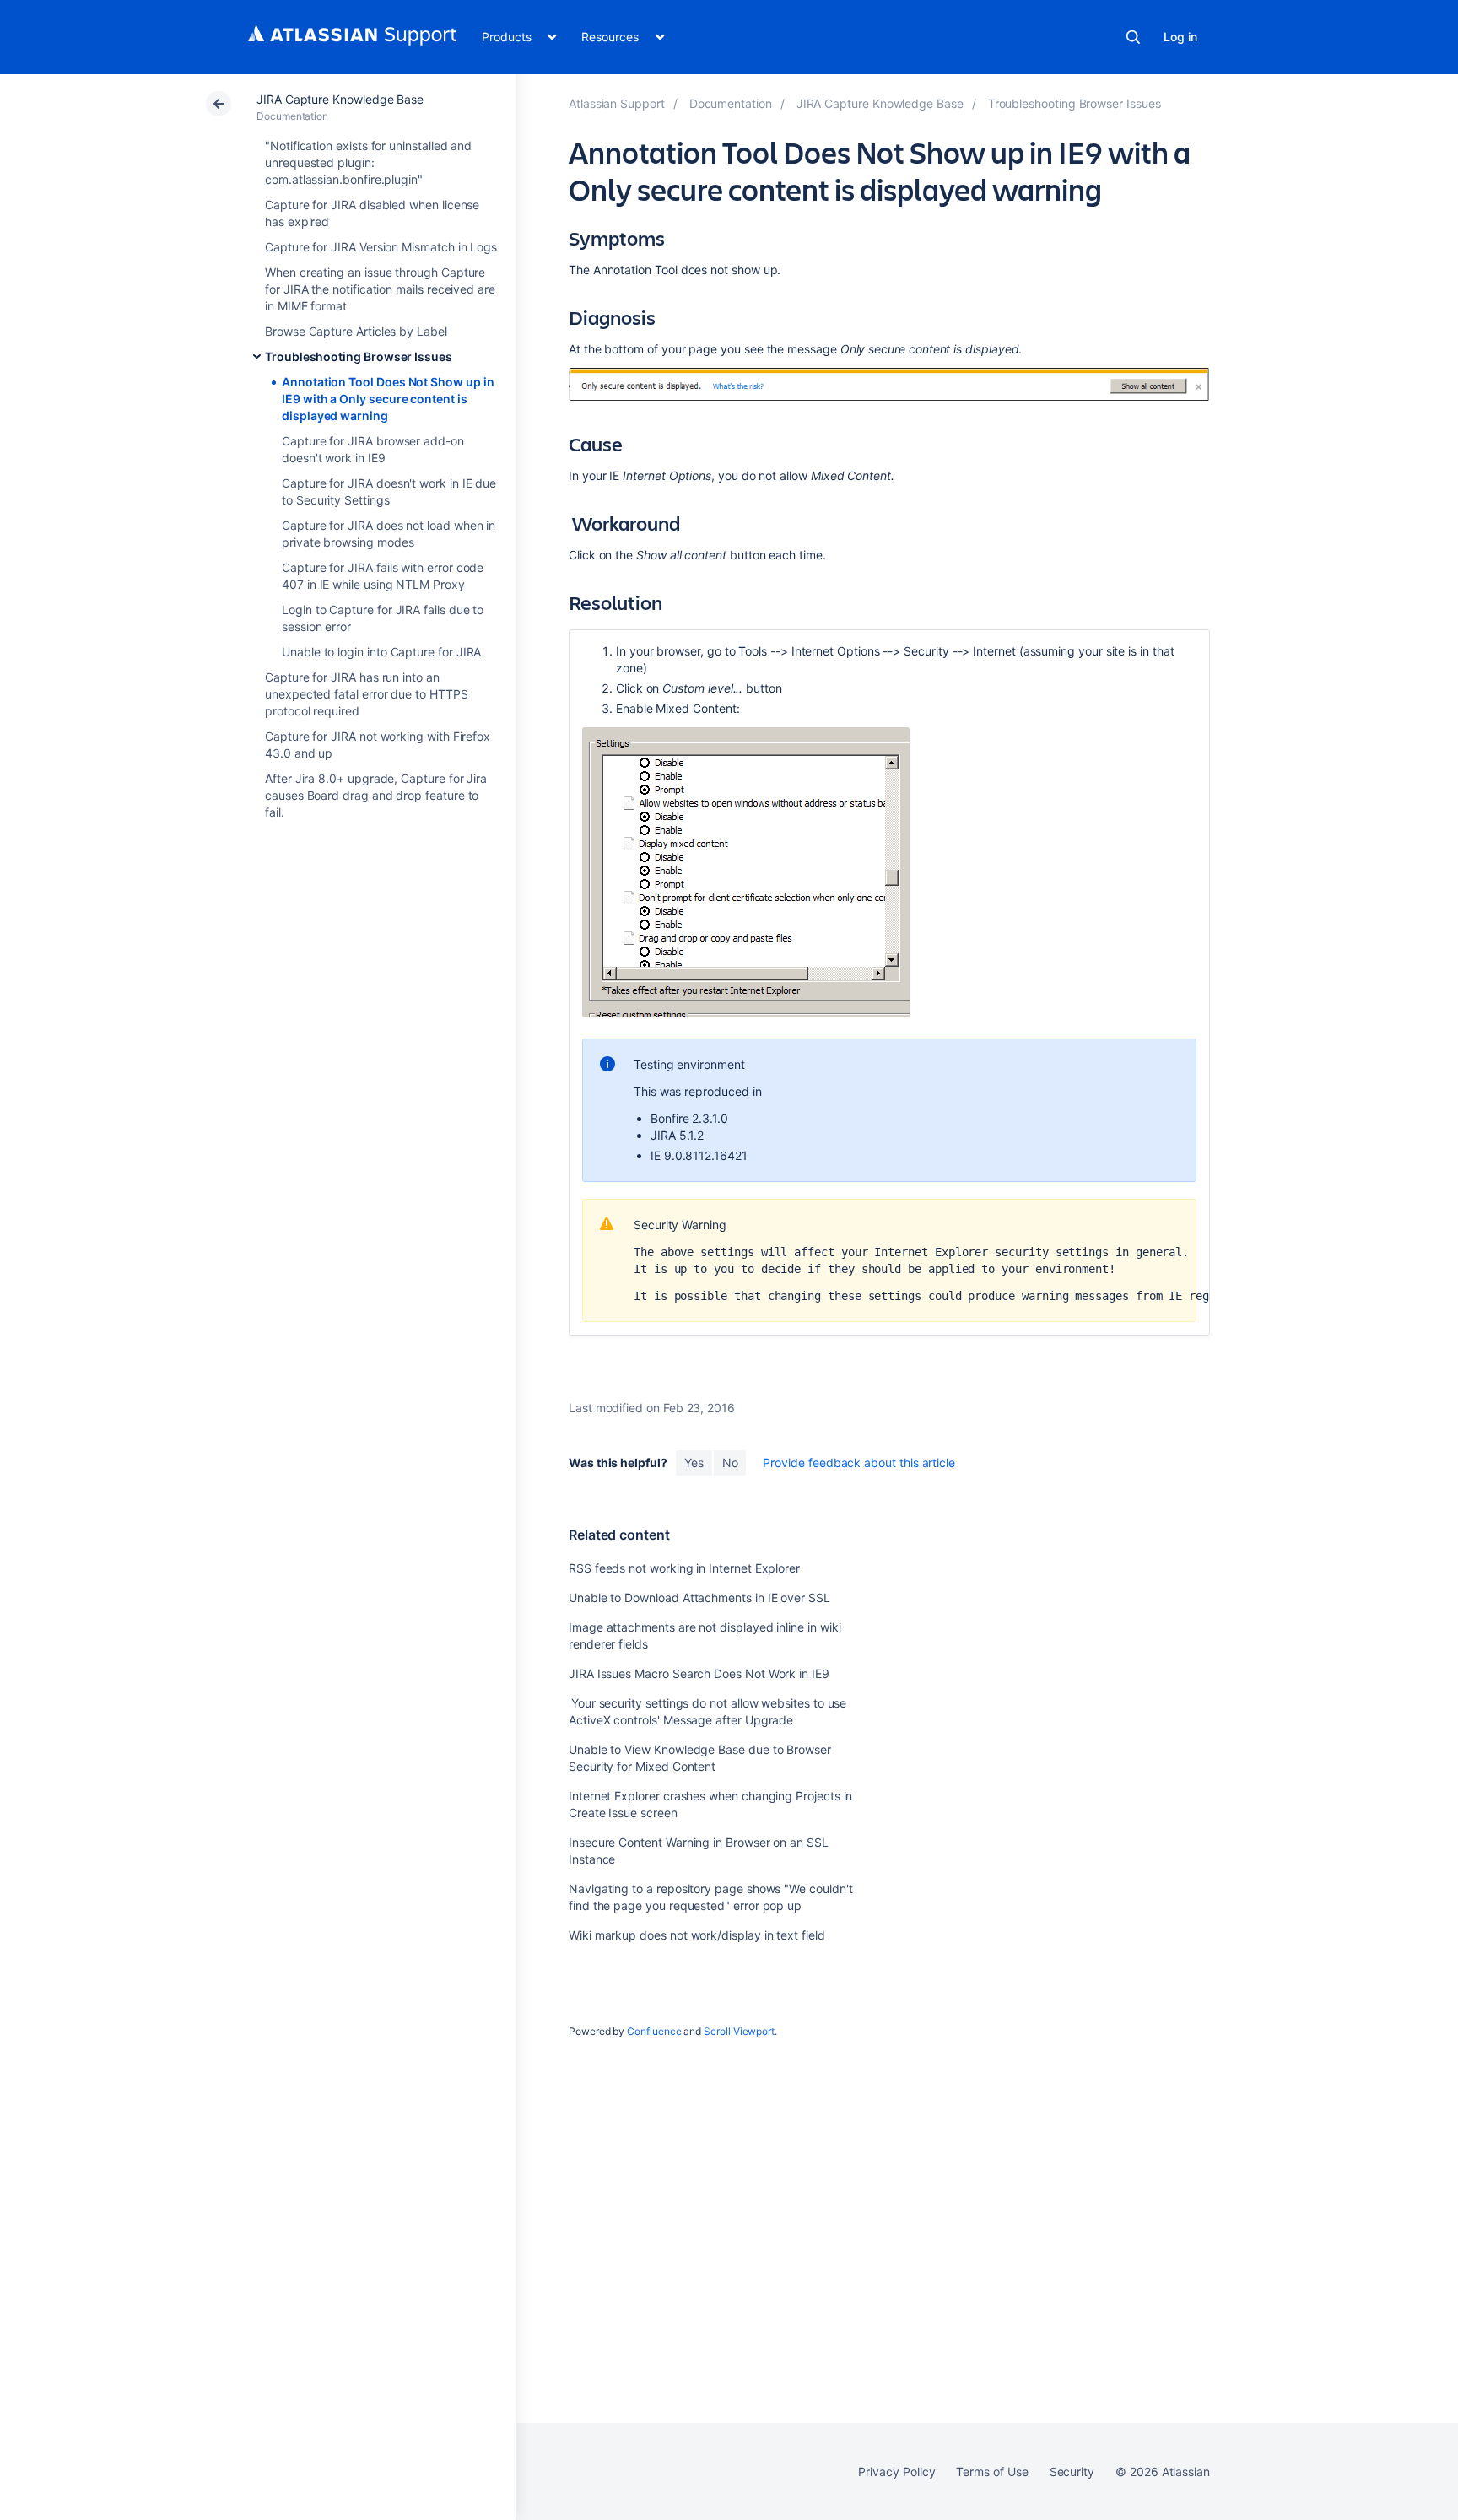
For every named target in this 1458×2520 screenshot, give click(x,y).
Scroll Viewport (739, 2031)
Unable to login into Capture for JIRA (381, 652)
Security (1072, 2471)
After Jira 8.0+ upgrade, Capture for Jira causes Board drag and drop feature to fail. (376, 795)
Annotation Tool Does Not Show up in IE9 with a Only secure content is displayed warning (388, 399)
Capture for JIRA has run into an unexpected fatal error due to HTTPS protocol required (367, 694)
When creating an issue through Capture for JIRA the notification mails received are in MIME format (380, 289)
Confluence (654, 2031)
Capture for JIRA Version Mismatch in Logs (381, 247)
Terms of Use (992, 2471)
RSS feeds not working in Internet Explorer (684, 1568)
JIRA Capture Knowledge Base (340, 99)
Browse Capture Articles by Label (356, 331)
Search (1133, 37)
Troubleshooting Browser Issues (359, 356)
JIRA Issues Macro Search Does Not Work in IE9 (699, 1673)
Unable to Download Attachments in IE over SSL (699, 1597)
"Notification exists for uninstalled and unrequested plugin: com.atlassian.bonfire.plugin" (368, 162)
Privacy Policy (896, 2471)
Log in (1180, 37)
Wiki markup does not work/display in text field (697, 1935)
